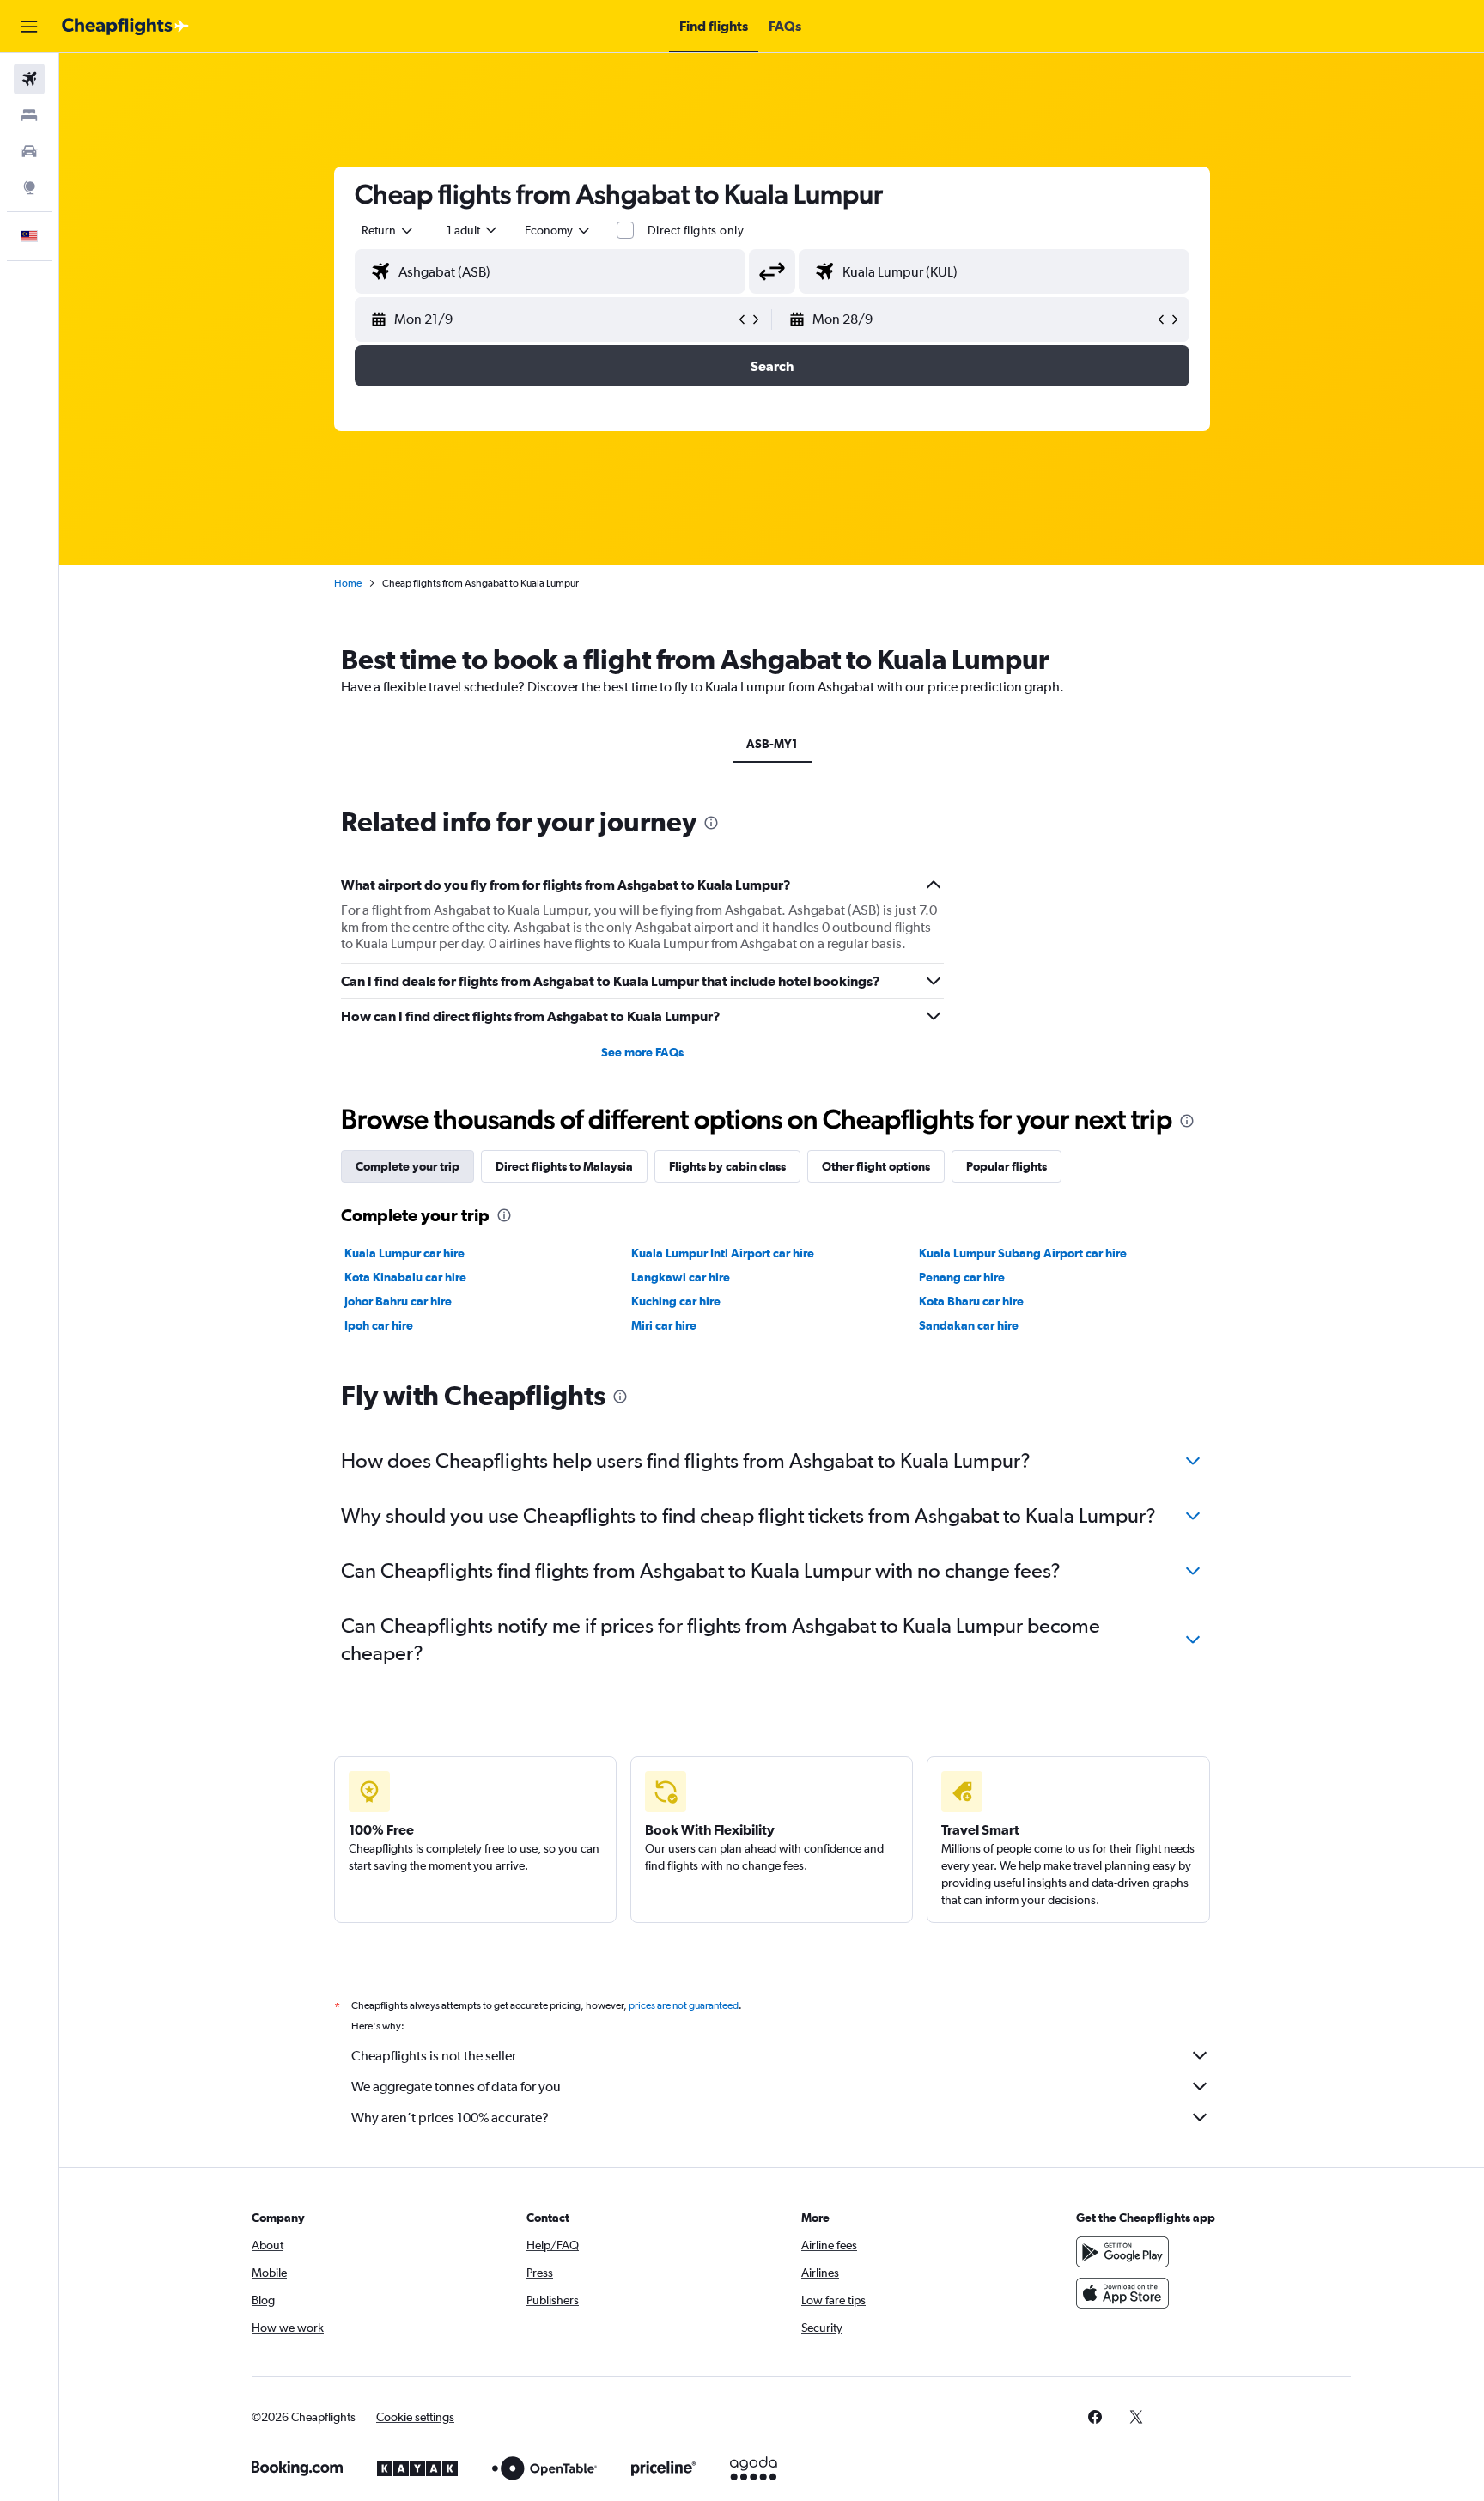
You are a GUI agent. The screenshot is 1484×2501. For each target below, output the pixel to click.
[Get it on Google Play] (1122, 2252)
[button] (29, 27)
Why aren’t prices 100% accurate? (450, 2118)
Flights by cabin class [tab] (727, 1166)
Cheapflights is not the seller (434, 2056)
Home (348, 583)
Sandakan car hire (969, 1325)
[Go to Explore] (29, 187)
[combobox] (388, 230)
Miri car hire (664, 1325)
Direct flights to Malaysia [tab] (564, 1166)
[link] (1095, 2417)
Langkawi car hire (681, 1277)
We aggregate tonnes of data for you (456, 2087)
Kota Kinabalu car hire (405, 1277)
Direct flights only (696, 230)
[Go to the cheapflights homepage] (125, 27)
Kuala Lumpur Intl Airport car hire (723, 1253)
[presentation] (711, 823)
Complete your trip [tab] (407, 1166)
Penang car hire (962, 1277)
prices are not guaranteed (684, 2005)
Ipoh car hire (379, 1325)
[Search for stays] (29, 115)
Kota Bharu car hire (971, 1301)
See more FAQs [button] (642, 1052)
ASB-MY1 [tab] (772, 744)
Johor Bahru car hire (398, 1301)
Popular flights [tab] (1007, 1166)
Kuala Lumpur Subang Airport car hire (1023, 1253)
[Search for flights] (29, 79)
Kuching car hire (676, 1301)
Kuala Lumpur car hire (404, 1253)
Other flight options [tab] (876, 1166)
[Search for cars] (29, 151)
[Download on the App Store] (1122, 2293)
